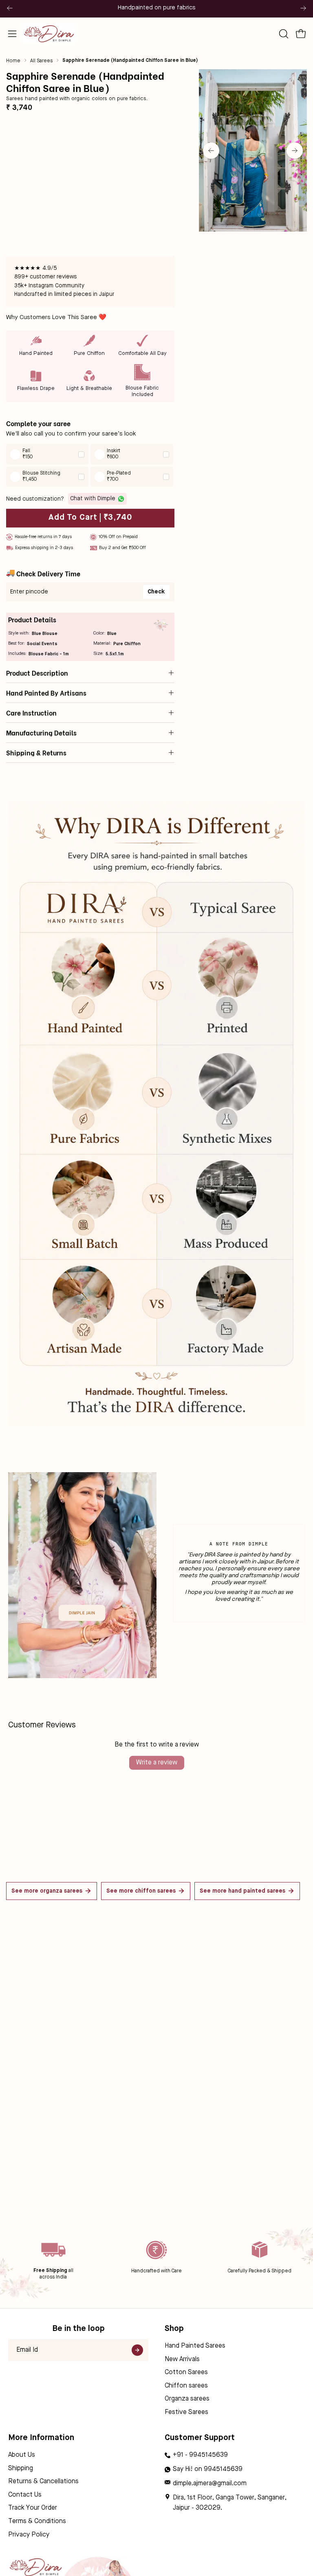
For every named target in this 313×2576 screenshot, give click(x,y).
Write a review (157, 1763)
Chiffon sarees (186, 2386)
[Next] (303, 8)
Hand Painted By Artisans (46, 693)
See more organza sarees (47, 1891)
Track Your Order (33, 2508)
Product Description (37, 673)
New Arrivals (182, 2359)
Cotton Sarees (186, 2372)
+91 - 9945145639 (200, 2455)
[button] (283, 34)
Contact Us (25, 2495)
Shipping (21, 2469)
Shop (174, 2329)
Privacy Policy (29, 2535)
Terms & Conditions (37, 2521)
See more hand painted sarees (242, 1891)
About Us (22, 2455)
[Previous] (10, 8)
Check (156, 592)
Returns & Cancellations (43, 2482)
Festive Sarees (186, 2412)
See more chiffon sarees (141, 1891)
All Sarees (41, 61)
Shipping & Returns (36, 753)
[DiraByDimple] (49, 34)
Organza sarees (187, 2399)
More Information (41, 2438)
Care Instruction (31, 713)
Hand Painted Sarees (195, 2346)
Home (13, 61)
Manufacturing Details (41, 733)
